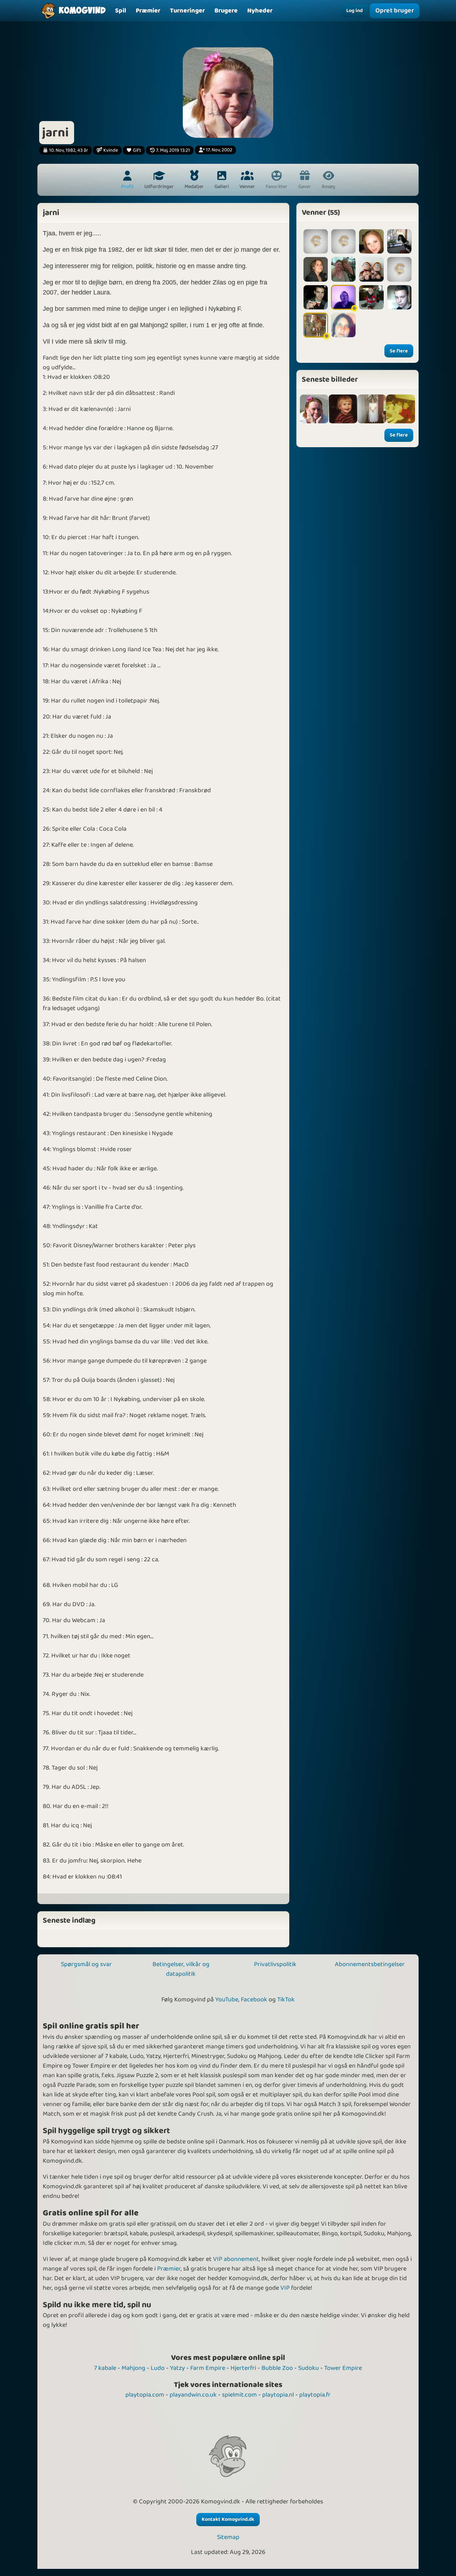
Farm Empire (208, 2368)
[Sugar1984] (371, 241)
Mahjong (133, 2368)
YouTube (227, 2000)
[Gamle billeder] (343, 409)
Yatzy (177, 2368)
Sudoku (309, 2368)
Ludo (158, 2368)
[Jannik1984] (316, 297)
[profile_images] (314, 409)
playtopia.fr (315, 2395)
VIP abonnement (236, 2259)
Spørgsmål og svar (86, 1964)
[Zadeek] (371, 297)
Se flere (399, 351)
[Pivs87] (316, 241)
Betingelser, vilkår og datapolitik (181, 1969)
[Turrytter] (316, 325)
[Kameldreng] (399, 297)
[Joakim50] (343, 241)
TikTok (286, 2000)
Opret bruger (394, 11)
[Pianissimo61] (343, 297)
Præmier (169, 2269)
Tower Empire (343, 2368)
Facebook (254, 2000)
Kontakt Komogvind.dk (228, 2519)
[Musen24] (343, 325)
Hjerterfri (243, 2368)
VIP (285, 2288)
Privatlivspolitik (275, 1964)
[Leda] (399, 241)
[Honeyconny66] (343, 269)
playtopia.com (145, 2395)
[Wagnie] (316, 269)
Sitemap (228, 2537)
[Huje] (399, 269)
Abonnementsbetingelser (370, 1964)
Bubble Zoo (277, 2368)
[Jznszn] (371, 269)
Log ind (354, 11)
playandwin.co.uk (193, 2395)
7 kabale (105, 2368)
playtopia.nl (278, 2395)
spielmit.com (239, 2395)
